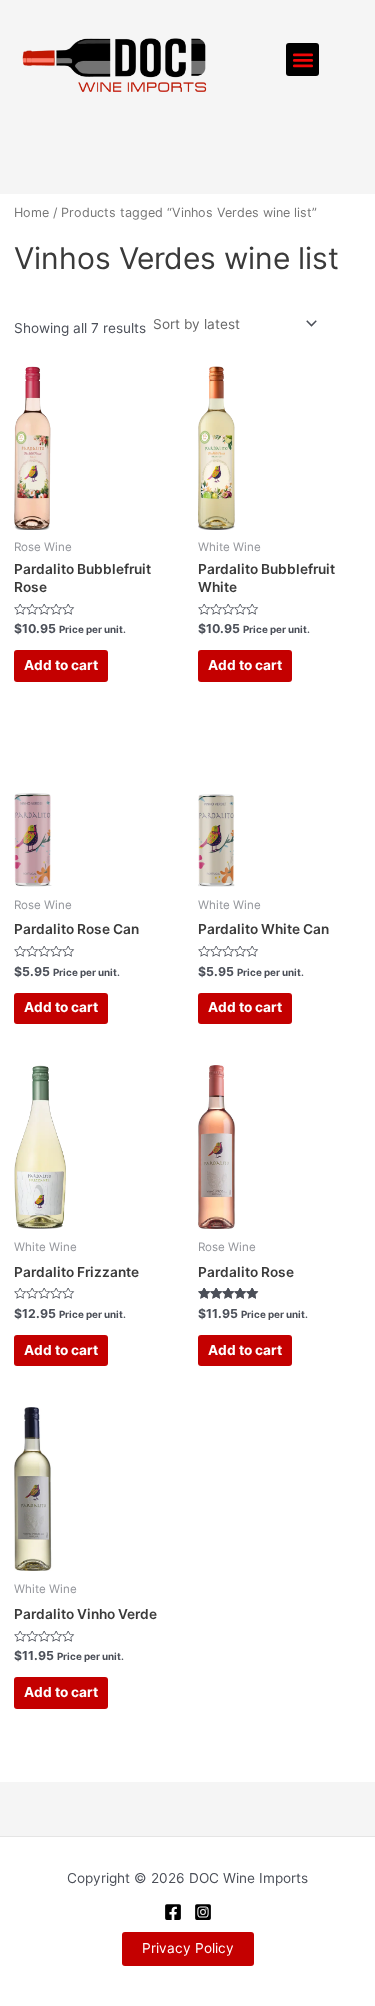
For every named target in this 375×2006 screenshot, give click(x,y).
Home (31, 212)
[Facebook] (173, 1912)
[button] (302, 59)
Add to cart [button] (61, 665)
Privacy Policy (188, 1948)
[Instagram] (203, 1912)
